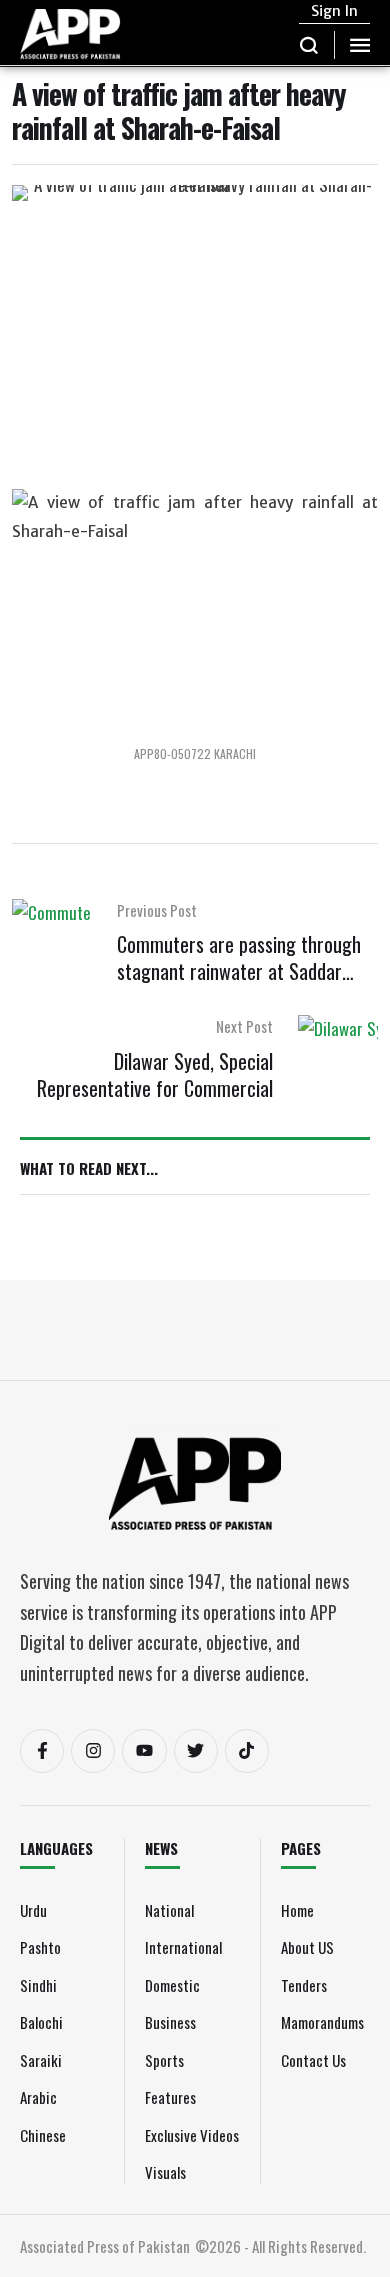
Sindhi (38, 1985)
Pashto (40, 1947)
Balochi (41, 2022)
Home (297, 1910)
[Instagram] (93, 1751)
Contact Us (313, 2060)
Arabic (38, 2097)
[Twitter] (196, 1751)
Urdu (33, 1910)
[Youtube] (144, 1751)
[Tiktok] (247, 1751)
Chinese (43, 2135)
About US (307, 1947)
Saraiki (41, 2060)
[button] (309, 45)
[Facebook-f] (42, 1751)
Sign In (334, 11)
